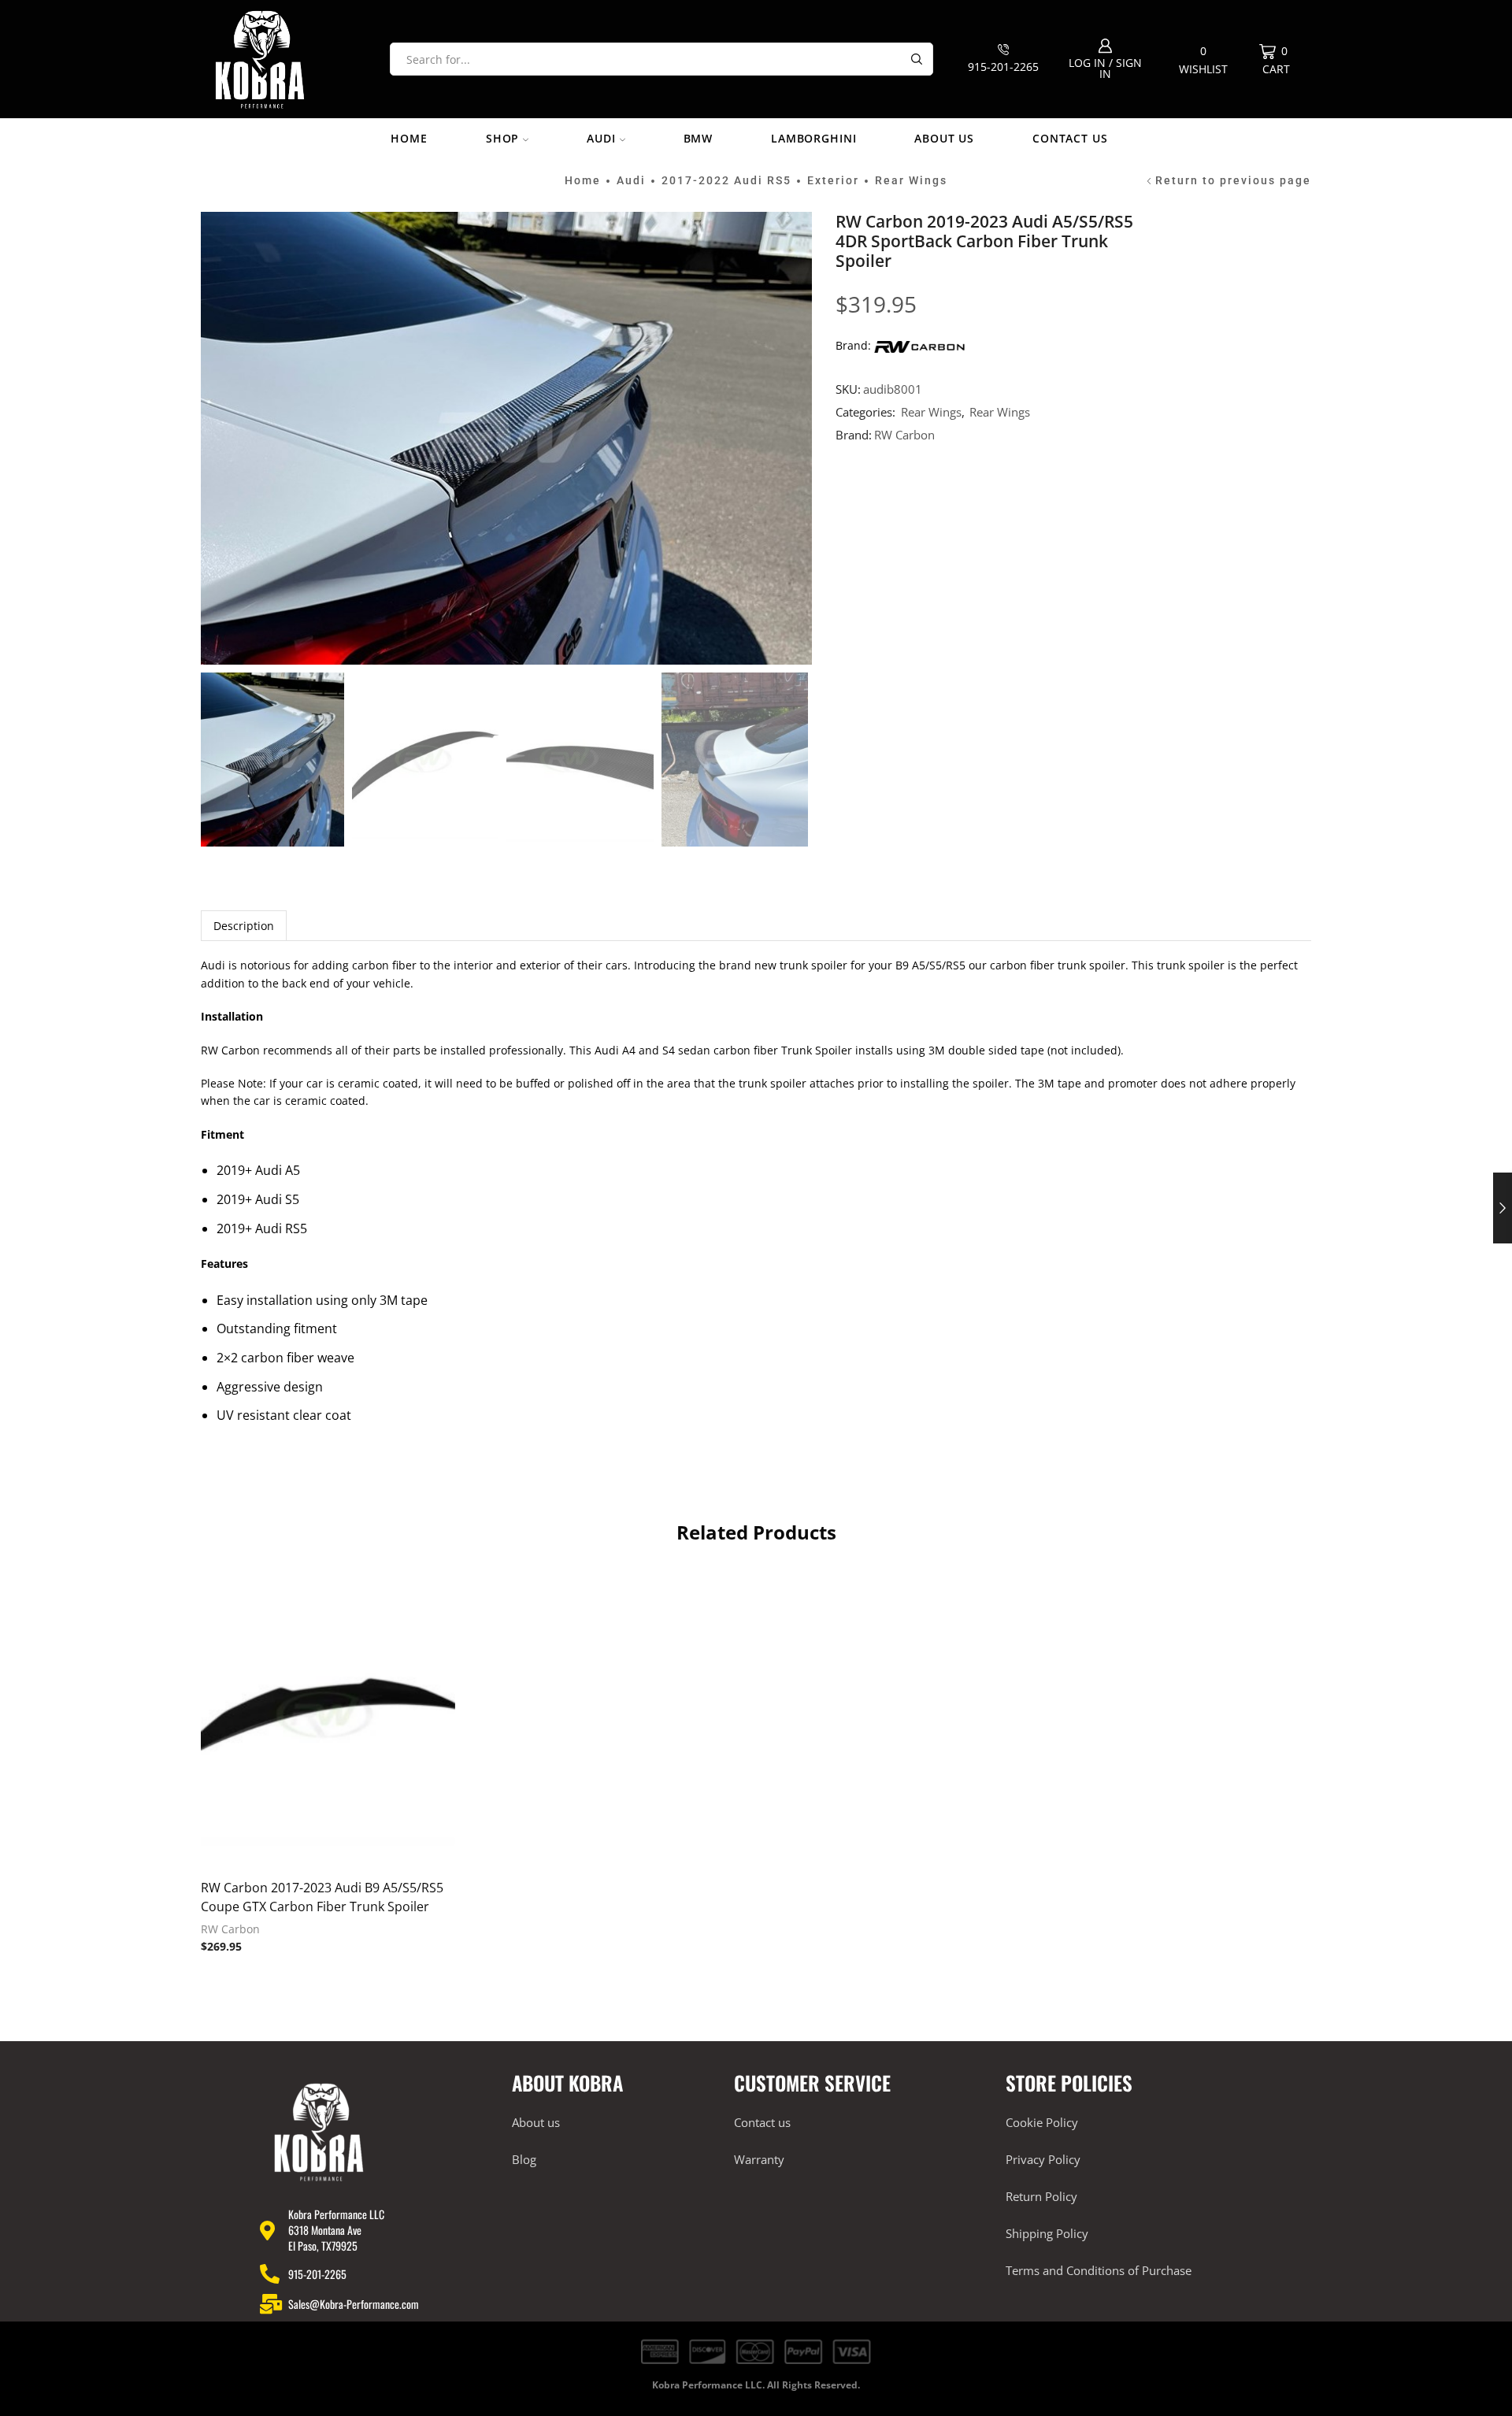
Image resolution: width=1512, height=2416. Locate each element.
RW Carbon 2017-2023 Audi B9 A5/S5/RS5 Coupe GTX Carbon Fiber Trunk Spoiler (322, 1897)
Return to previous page (1233, 180)
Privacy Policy (1043, 2159)
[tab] (244, 926)
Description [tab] (244, 926)
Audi (601, 138)
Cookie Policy (1042, 2122)
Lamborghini (813, 138)
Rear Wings (911, 180)
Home (409, 138)
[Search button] (917, 59)
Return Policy (1041, 2196)
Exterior (833, 180)
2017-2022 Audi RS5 (726, 180)
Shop (502, 138)
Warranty (759, 2159)
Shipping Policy (1047, 2233)
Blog (524, 2159)
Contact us (1070, 138)
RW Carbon (904, 435)
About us (944, 138)
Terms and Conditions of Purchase (1099, 2270)
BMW (699, 138)
